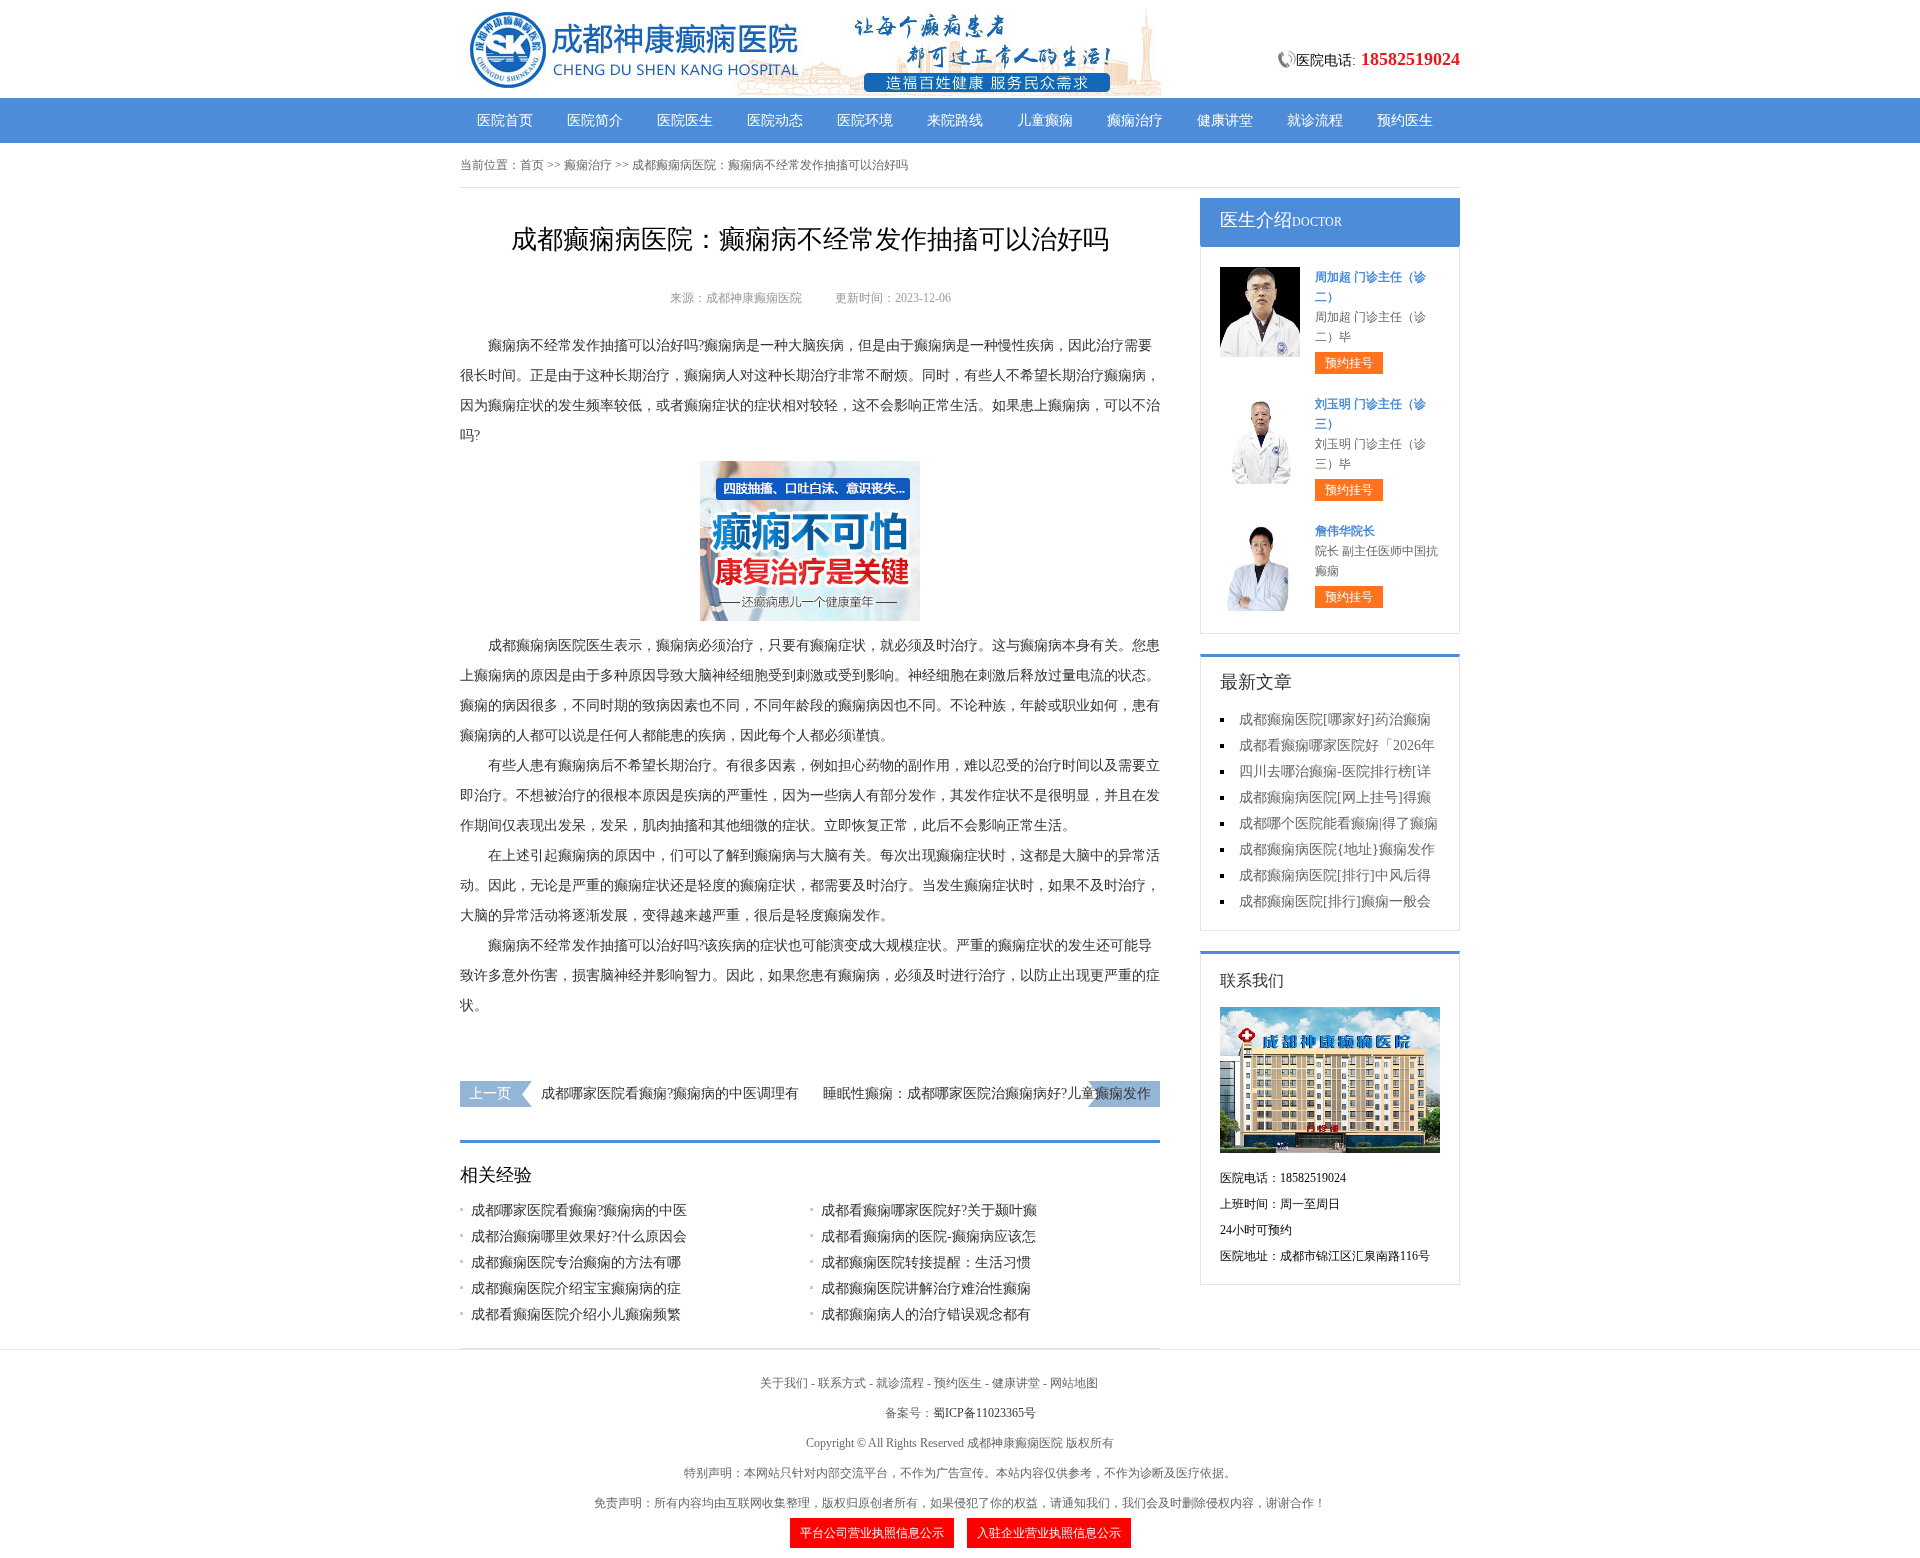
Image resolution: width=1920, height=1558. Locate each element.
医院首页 (505, 120)
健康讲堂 (1225, 120)
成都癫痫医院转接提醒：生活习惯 (926, 1262)
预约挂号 (1349, 363)
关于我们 (784, 1383)
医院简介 (595, 120)
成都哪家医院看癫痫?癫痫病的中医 (579, 1210)
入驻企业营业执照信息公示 (1049, 1533)
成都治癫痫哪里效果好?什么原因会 (579, 1236)
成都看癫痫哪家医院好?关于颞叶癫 (929, 1210)
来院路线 (955, 120)
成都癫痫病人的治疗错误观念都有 (926, 1314)
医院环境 (865, 120)
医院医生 (685, 120)
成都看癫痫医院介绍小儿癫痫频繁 (576, 1314)
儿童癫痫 (1045, 120)
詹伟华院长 (1345, 531)
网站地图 (1074, 1383)
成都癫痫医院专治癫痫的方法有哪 (576, 1262)
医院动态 (775, 120)
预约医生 (1405, 120)
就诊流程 (1315, 120)
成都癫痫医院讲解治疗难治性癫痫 (926, 1288)
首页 (532, 165)
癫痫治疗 (1135, 120)
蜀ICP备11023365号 (984, 1413)
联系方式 (842, 1383)
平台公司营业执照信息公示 (872, 1533)
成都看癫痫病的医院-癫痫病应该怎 (928, 1236)
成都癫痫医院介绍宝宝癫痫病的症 (576, 1288)
